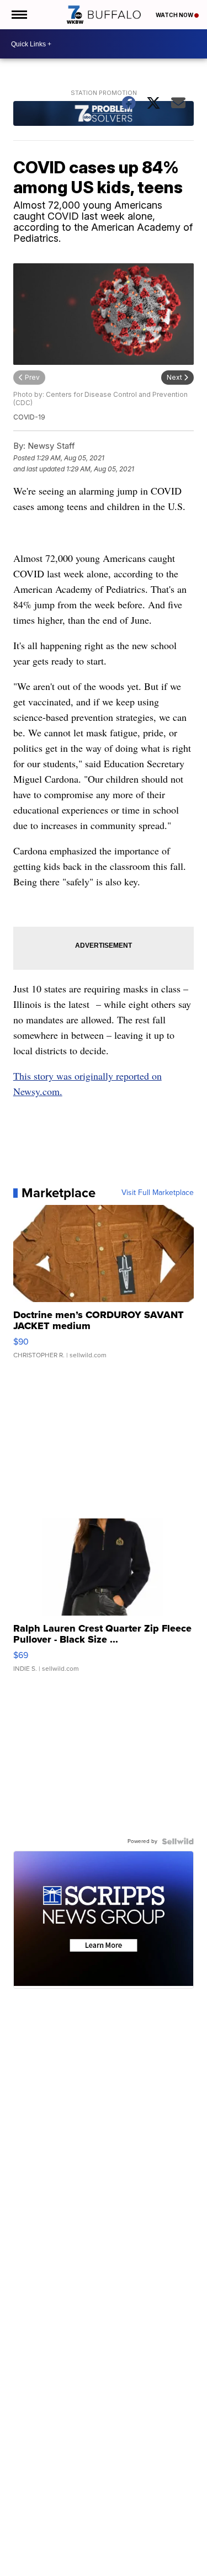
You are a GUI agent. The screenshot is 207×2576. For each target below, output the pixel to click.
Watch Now (175, 15)
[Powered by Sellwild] (178, 1841)
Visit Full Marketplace (158, 1193)
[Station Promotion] (104, 115)
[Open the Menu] (18, 15)
